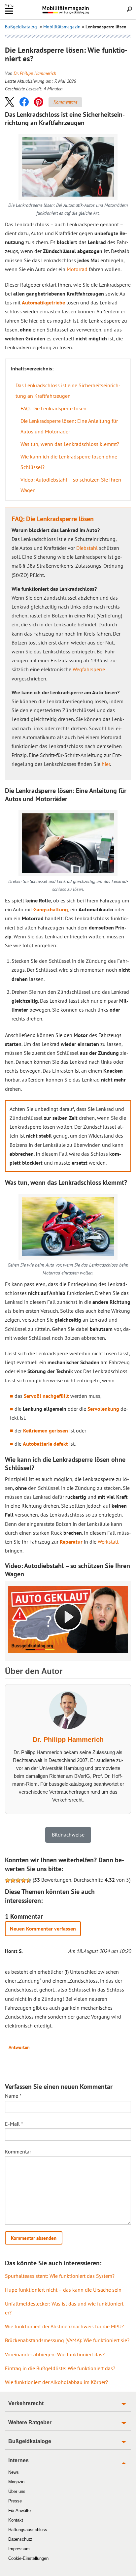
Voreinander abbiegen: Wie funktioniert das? (55, 2354)
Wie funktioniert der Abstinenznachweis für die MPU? (64, 2326)
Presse (15, 2501)
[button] (10, 102)
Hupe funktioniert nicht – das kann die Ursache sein (63, 2290)
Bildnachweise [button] (68, 1835)
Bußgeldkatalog (21, 27)
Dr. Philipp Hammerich (35, 73)
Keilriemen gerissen (46, 1430)
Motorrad (77, 269)
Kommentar (18, 2152)
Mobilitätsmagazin (68, 10)
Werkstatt (108, 1542)
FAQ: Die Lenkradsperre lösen (53, 408)
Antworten (19, 2047)
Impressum (19, 2549)
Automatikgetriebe (43, 302)
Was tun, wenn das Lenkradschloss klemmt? (70, 444)
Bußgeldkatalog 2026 (78, 13)
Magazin (16, 2482)
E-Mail (14, 2124)
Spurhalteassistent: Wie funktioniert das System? (60, 2276)
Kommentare (65, 102)
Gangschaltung (51, 909)
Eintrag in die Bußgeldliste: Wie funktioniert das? (60, 2368)
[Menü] (9, 12)
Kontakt (16, 2520)
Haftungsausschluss (28, 2530)
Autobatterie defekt (45, 1444)
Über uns (17, 2491)
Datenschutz (20, 2539)
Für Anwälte (19, 2511)
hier (106, 764)
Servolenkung (103, 1409)
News (14, 2472)
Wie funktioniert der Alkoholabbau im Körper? (56, 2382)
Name (13, 2096)
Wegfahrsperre (89, 669)
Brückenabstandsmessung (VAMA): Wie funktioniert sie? (67, 2340)
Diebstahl (87, 548)
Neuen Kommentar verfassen (43, 1929)
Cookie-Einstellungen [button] (28, 2558)
